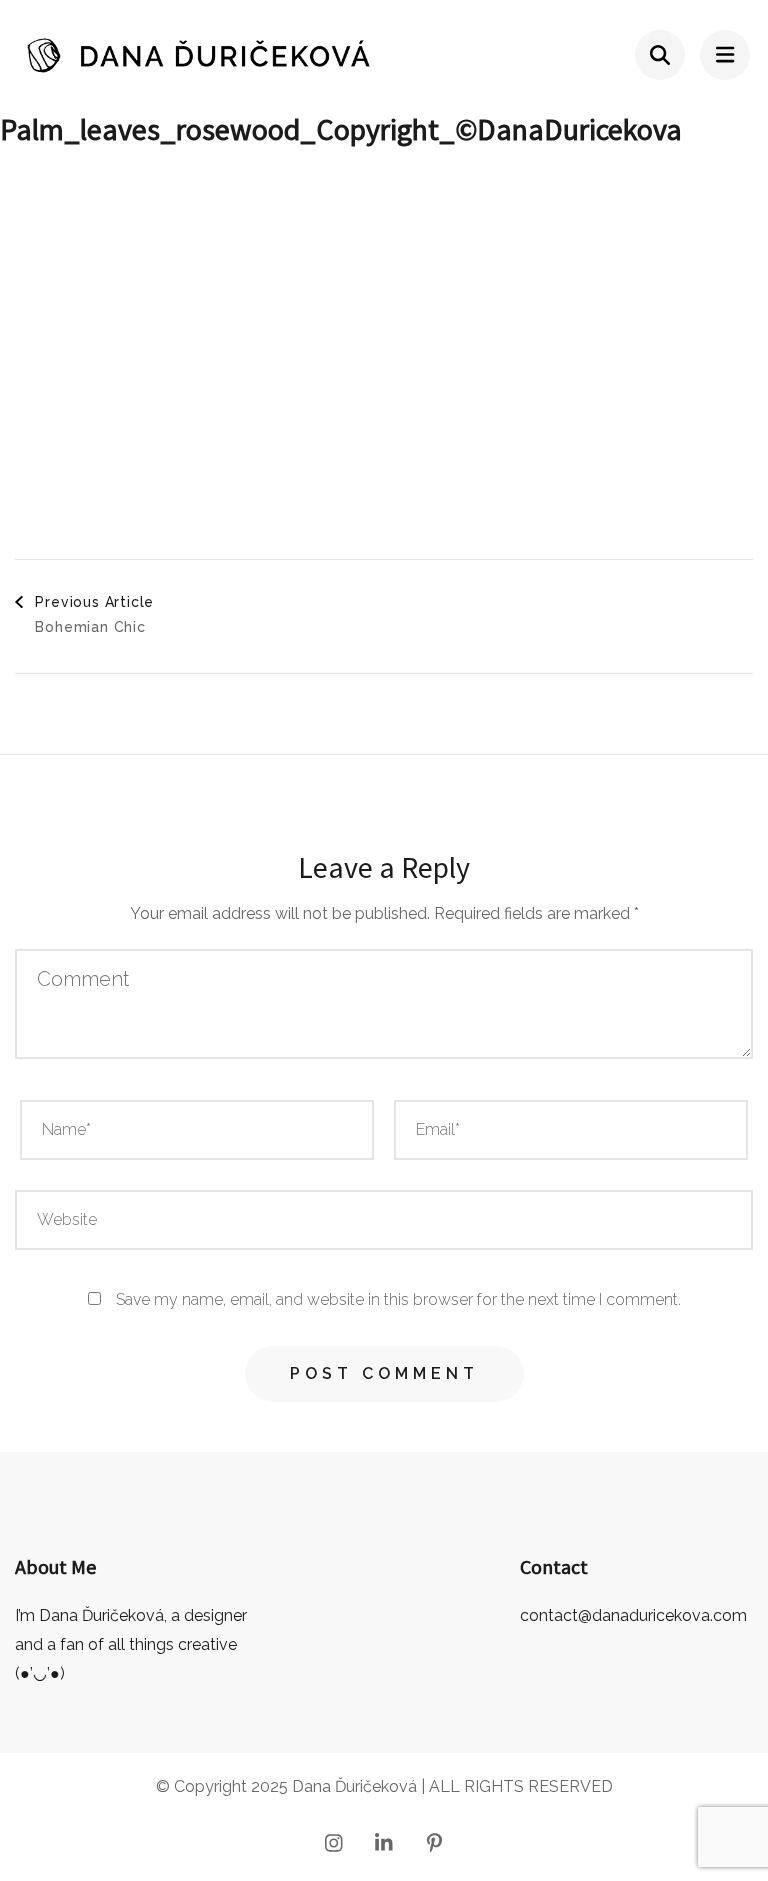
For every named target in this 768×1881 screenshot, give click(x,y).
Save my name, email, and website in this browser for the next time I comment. (398, 1299)
